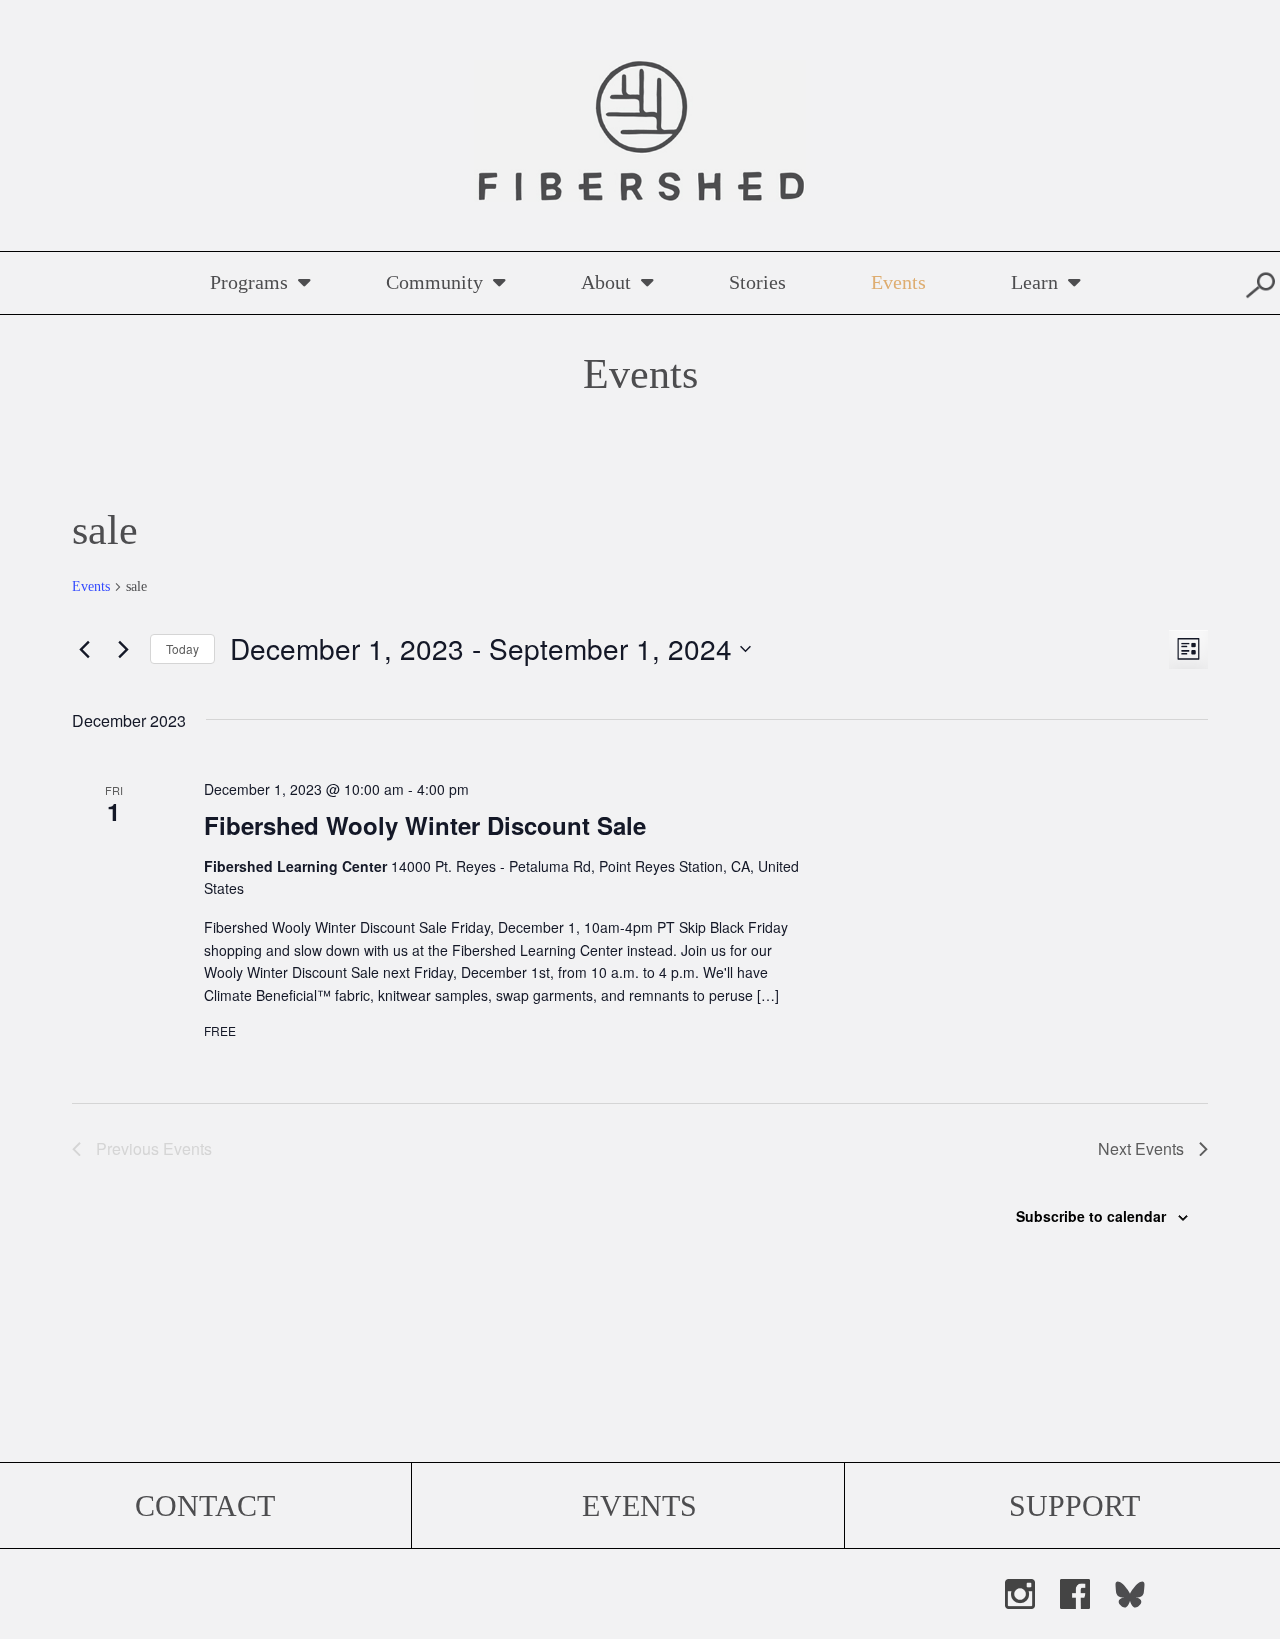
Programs (249, 282)
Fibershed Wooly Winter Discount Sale (425, 825)
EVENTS (639, 1505)
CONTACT (205, 1505)
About (606, 282)
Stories (757, 282)
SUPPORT (1074, 1505)
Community (434, 282)
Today (182, 648)
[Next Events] (123, 649)
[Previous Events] (84, 649)
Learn (1034, 282)
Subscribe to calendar (1091, 1216)
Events (898, 282)
